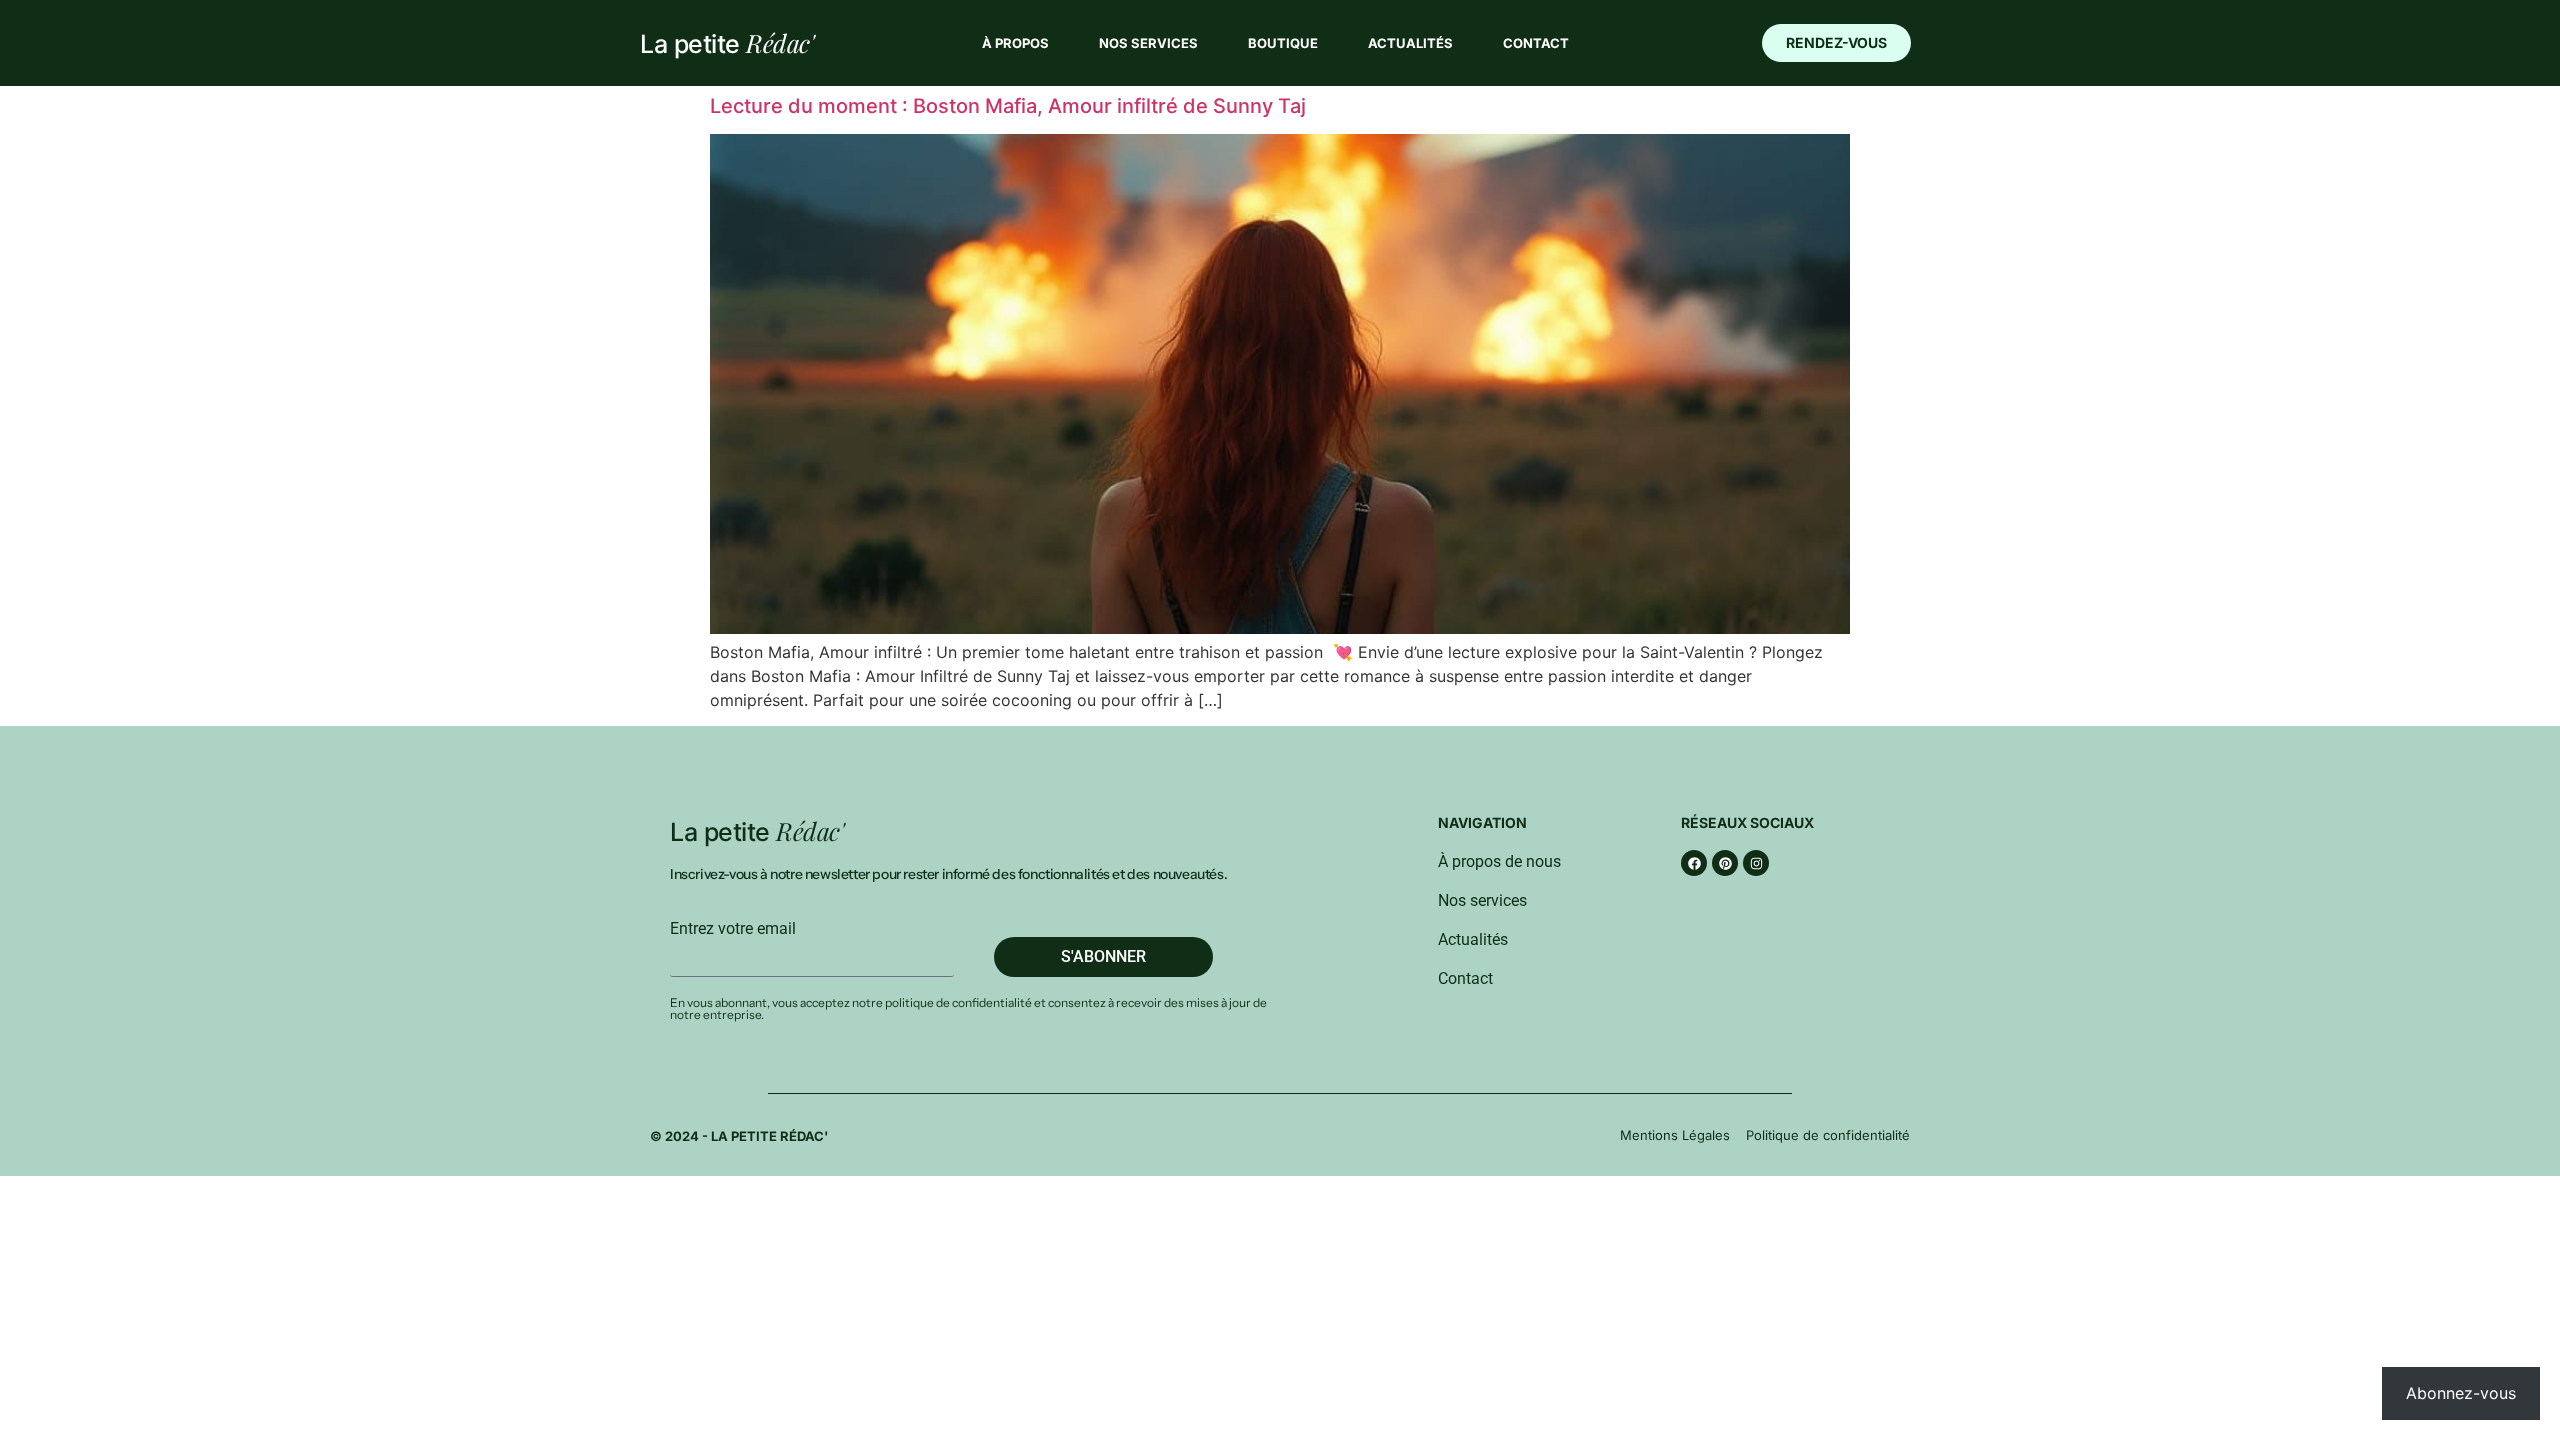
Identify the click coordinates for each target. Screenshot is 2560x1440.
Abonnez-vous (2461, 1393)
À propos (1015, 43)
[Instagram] (1756, 863)
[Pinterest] (1725, 863)
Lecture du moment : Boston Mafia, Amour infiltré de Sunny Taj (1008, 106)
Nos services (1148, 43)
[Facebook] (1694, 863)
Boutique (1283, 43)
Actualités (1410, 43)
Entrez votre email (733, 929)
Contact (1536, 43)
